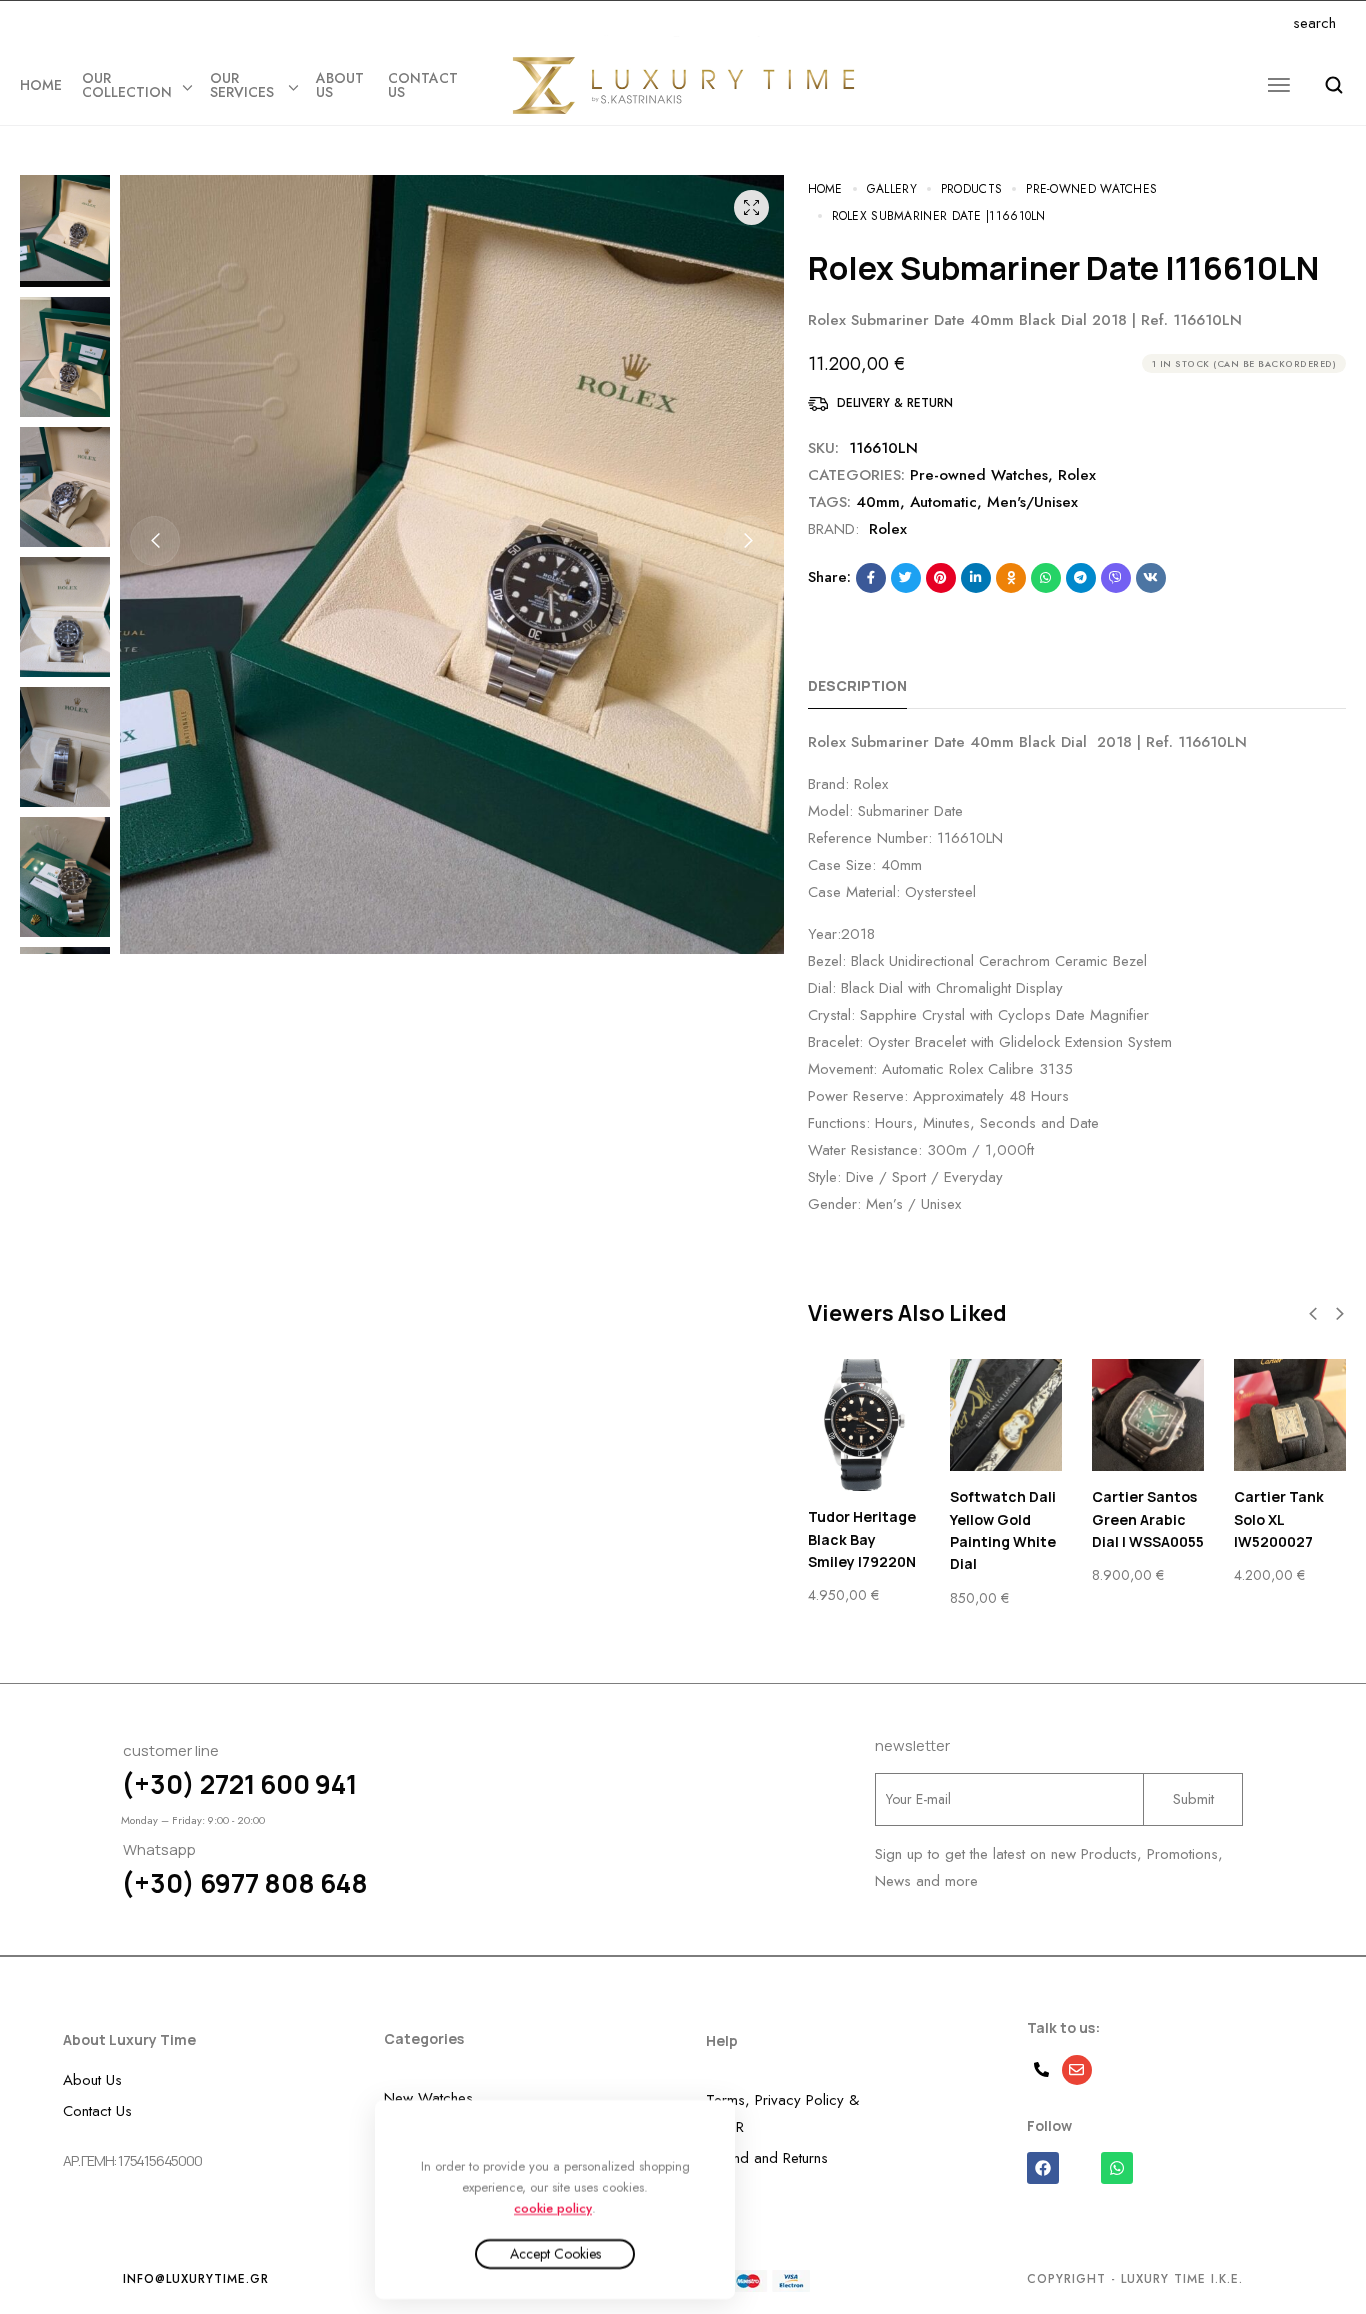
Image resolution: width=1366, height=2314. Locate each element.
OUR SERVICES (242, 85)
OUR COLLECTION (127, 85)
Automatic (943, 502)
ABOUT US (340, 85)
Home (41, 85)
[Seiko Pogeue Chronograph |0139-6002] (1290, 1415)
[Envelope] (1077, 2070)
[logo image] (683, 85)
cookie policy (553, 2207)
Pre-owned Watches (979, 475)
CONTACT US (423, 85)
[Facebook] (135, 23)
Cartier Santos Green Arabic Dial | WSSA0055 (864, 1519)
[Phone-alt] (1042, 2070)
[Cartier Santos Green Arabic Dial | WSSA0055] (864, 1415)
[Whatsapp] (185, 23)
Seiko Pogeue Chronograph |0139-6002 (1282, 1519)
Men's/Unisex (1032, 502)
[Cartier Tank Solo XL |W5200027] (1006, 1415)
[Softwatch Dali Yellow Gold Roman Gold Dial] (1148, 1415)
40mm (878, 502)
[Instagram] (160, 23)
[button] (155, 541)
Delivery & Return (895, 403)
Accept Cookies (555, 2254)
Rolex (1077, 475)
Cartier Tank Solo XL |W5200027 (995, 1519)
